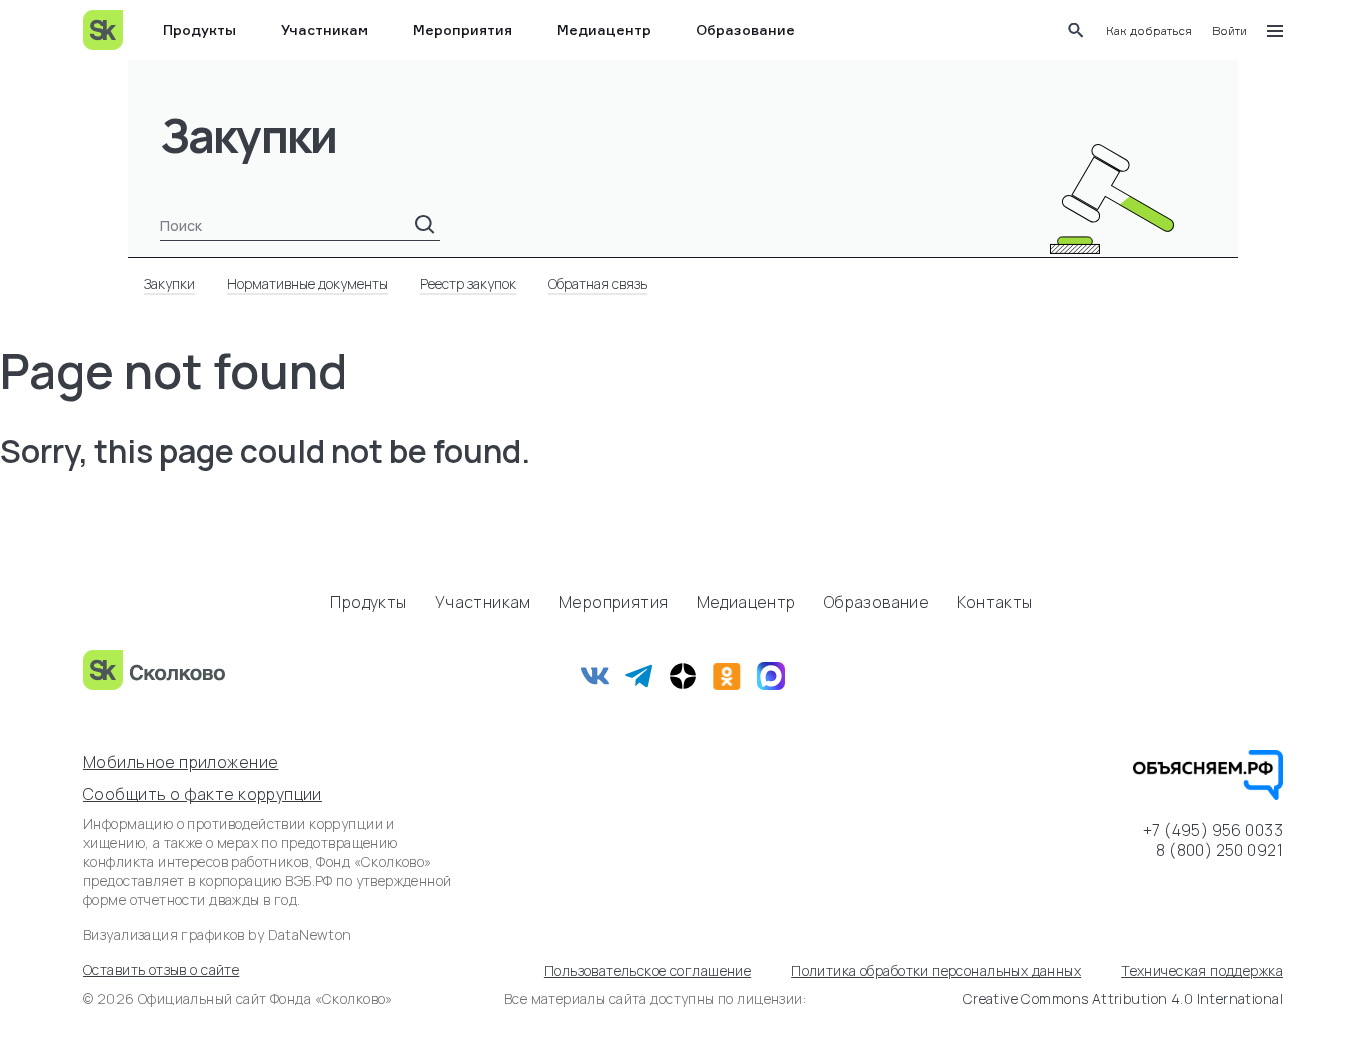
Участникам (324, 29)
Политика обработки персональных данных (936, 970)
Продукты (199, 29)
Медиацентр (604, 29)
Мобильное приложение (180, 762)
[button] (1149, 30)
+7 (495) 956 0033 (1213, 830)
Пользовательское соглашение (647, 970)
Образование (745, 29)
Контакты (994, 602)
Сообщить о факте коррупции (202, 794)
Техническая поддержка (1202, 970)
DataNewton (310, 934)
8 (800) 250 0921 (1219, 850)
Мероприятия (462, 29)
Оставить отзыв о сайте (161, 969)
